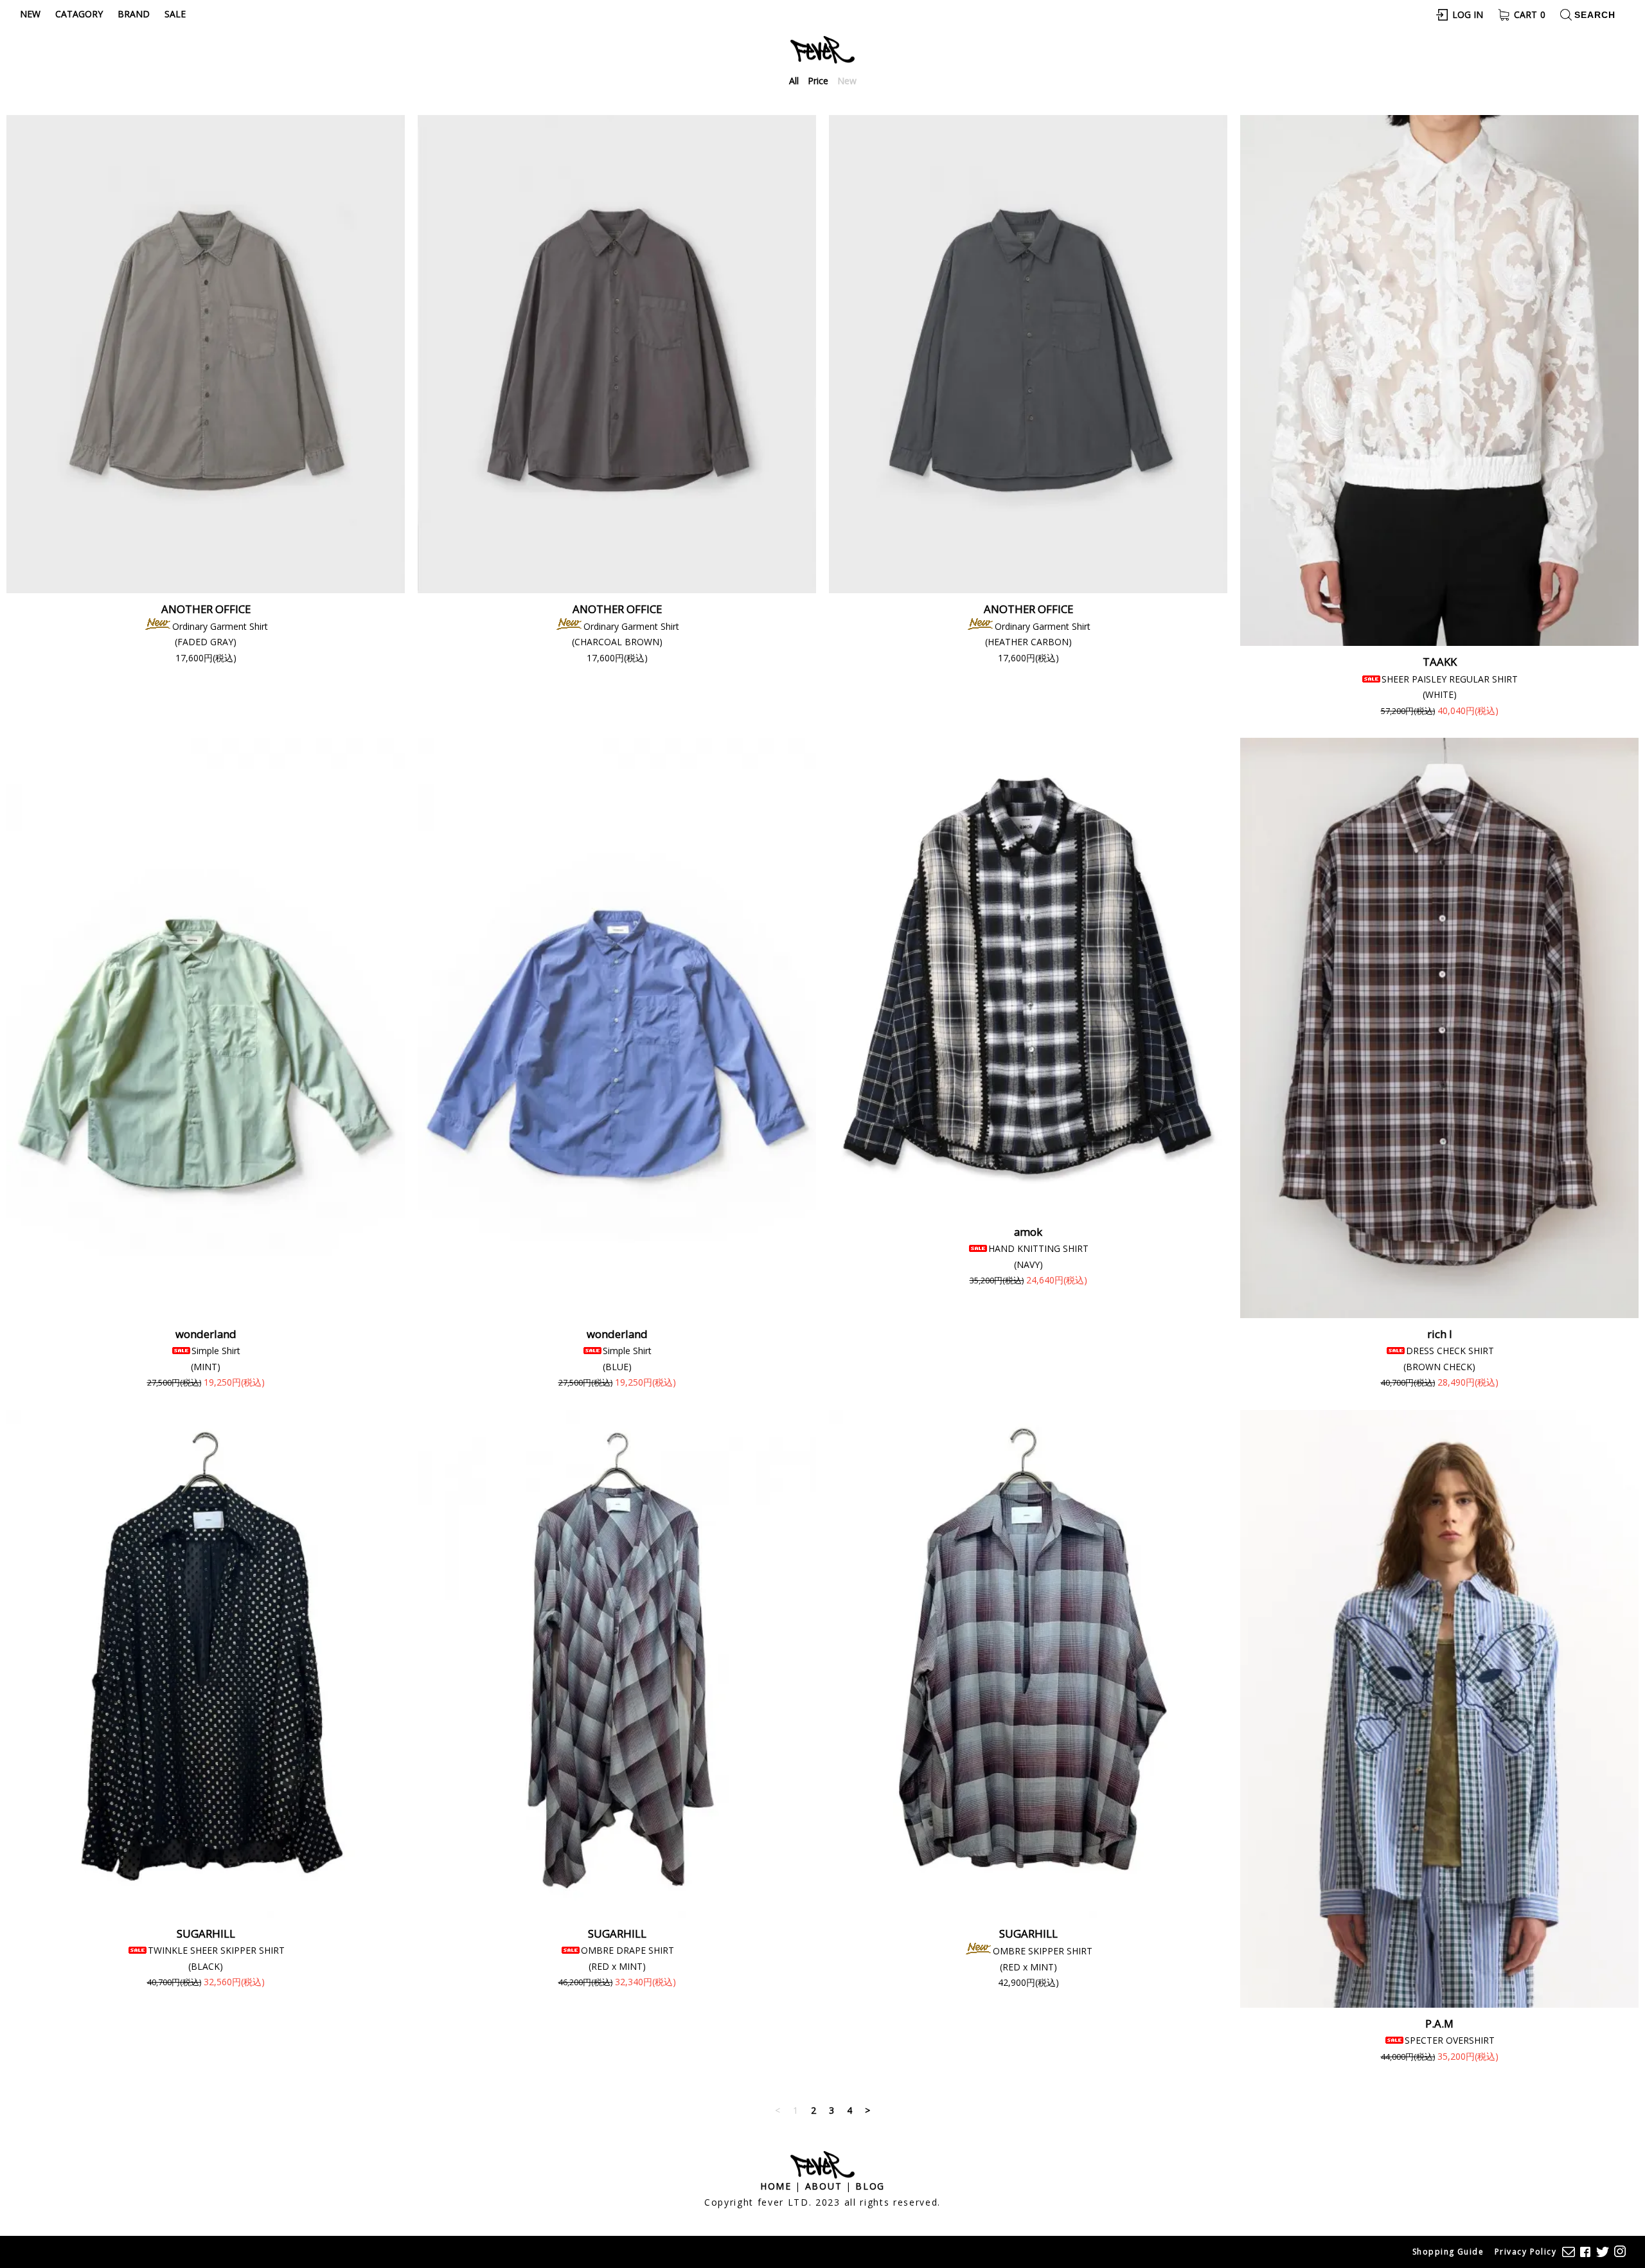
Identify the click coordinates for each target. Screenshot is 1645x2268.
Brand (134, 14)
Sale (175, 14)
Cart (1530, 14)
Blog (870, 2186)
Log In (1468, 14)
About (823, 2186)
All (794, 81)
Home (776, 2186)
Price (818, 81)
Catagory (79, 14)
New (30, 14)
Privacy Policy (1525, 2252)
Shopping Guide (1448, 2252)
